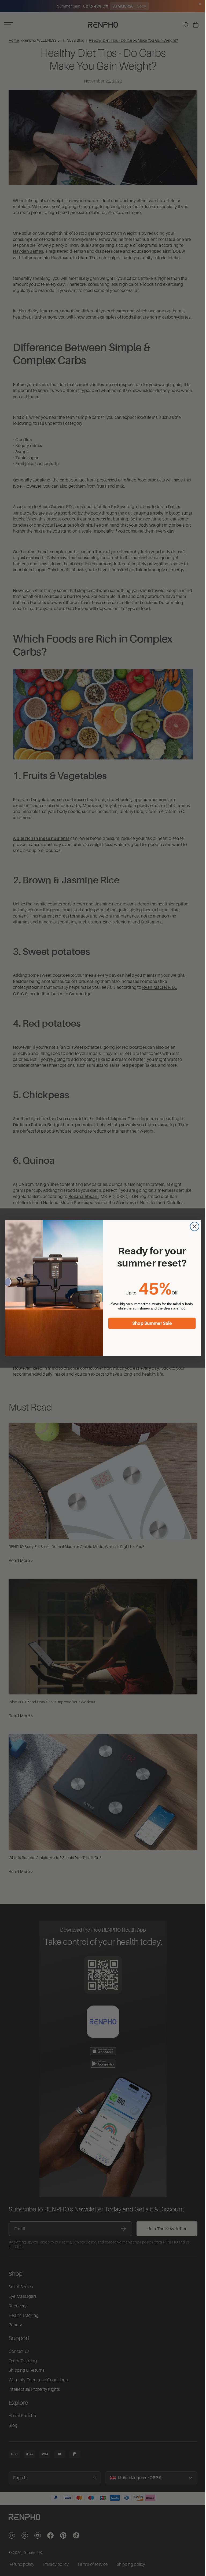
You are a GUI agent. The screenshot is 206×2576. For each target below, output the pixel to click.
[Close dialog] (193, 1227)
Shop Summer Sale (151, 1323)
